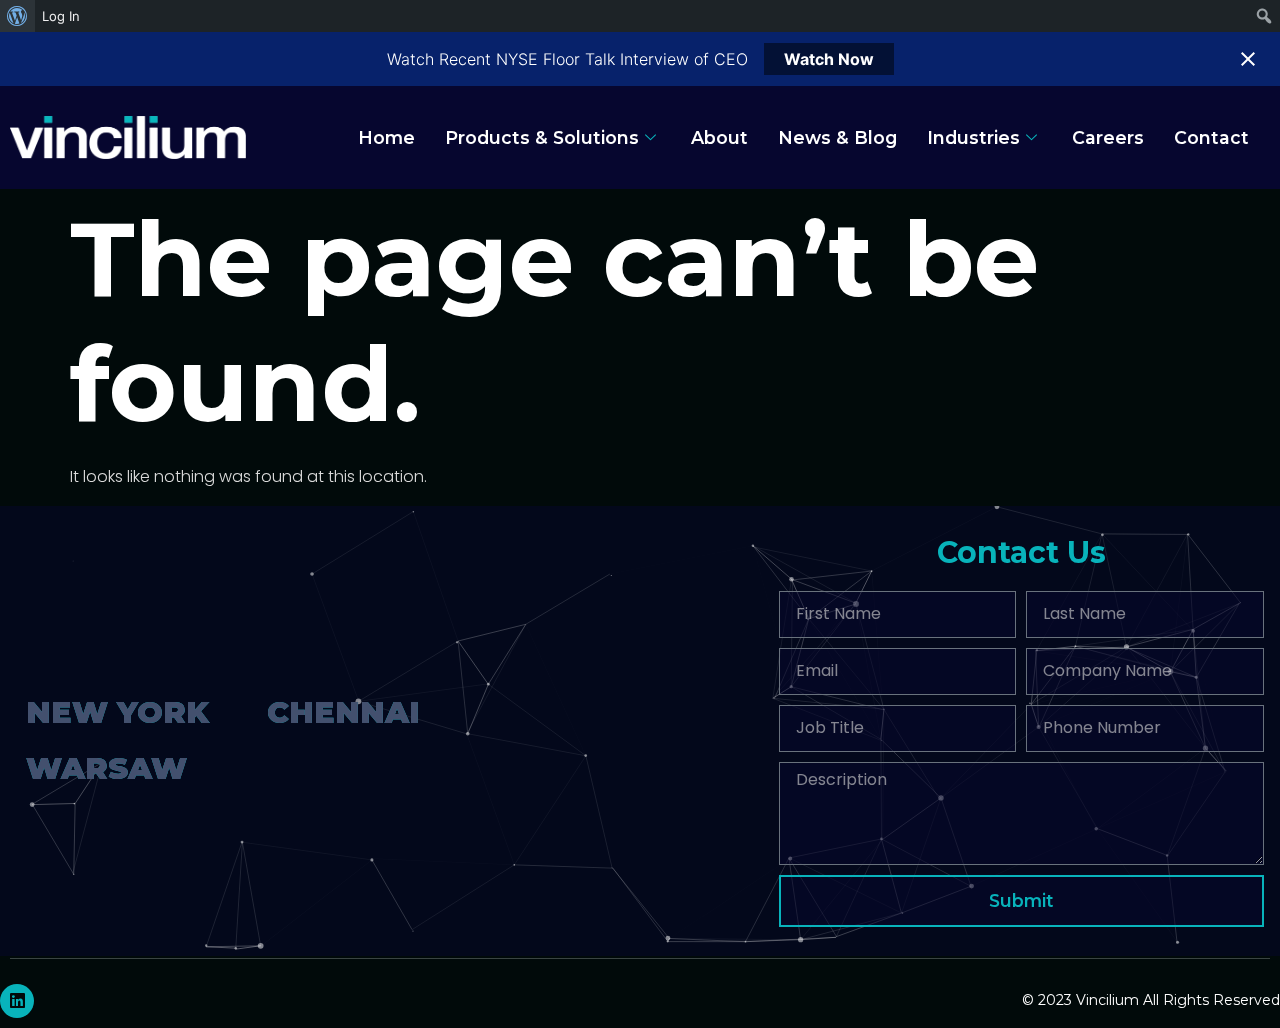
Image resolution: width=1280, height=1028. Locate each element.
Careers (1108, 137)
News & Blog (837, 137)
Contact (1211, 137)
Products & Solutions (542, 137)
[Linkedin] (17, 1001)
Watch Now (829, 59)
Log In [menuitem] (61, 16)
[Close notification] (1248, 59)
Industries (973, 137)
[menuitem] (17, 16)
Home (386, 137)
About (719, 137)
